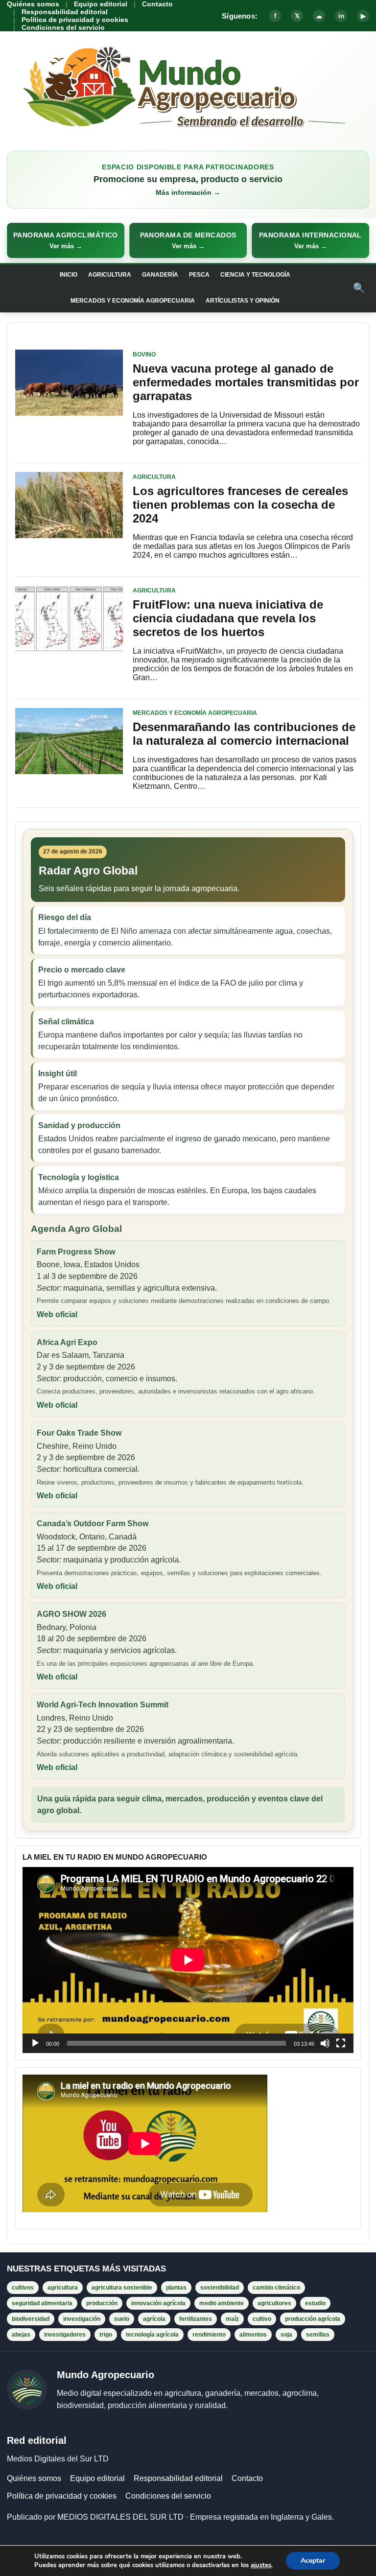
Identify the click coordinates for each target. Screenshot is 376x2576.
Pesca (199, 275)
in (341, 16)
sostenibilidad (220, 2288)
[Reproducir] (35, 2043)
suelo (122, 2319)
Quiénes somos (33, 4)
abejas (21, 2335)
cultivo (262, 2319)
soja (286, 2335)
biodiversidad (31, 2319)
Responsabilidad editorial (65, 12)
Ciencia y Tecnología (255, 275)
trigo (106, 2335)
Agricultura (110, 275)
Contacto (157, 4)
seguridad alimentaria (42, 2303)
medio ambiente (222, 2303)
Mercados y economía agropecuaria (133, 301)
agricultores (274, 2303)
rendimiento (209, 2335)
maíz (232, 2319)
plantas (176, 2288)
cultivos (23, 2288)
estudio (315, 2303)
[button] (66, 240)
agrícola (154, 2319)
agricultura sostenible (122, 2288)
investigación (82, 2319)
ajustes (261, 2565)
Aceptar (313, 2561)
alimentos (253, 2335)
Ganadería (160, 275)
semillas (318, 2335)
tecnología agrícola (152, 2335)
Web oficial (57, 1314)
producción (102, 2303)
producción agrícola (313, 2319)
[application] (188, 1960)
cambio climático (276, 2288)
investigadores (65, 2335)
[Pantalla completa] (341, 2043)
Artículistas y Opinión (243, 301)
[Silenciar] (325, 2043)
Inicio (69, 275)
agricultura (63, 2288)
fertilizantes (196, 2319)
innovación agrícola (158, 2303)
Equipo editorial (101, 4)
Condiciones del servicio (63, 27)
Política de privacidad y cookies (75, 20)
